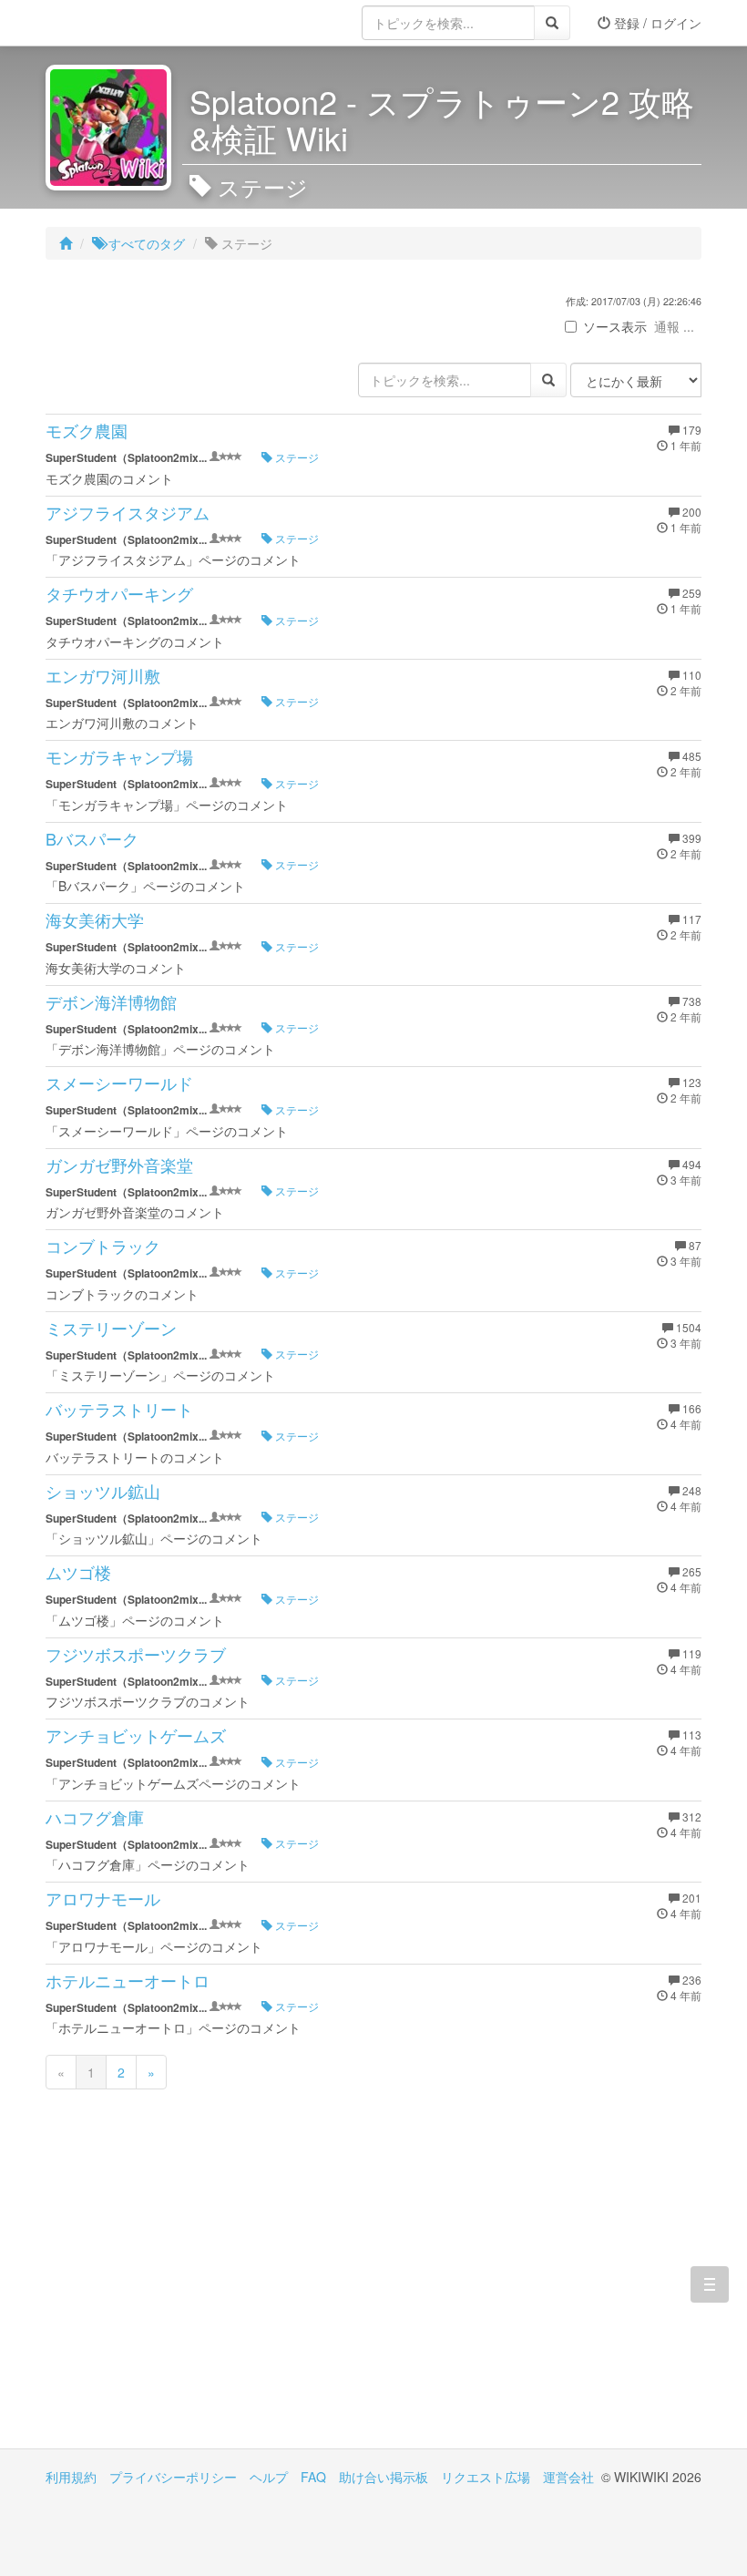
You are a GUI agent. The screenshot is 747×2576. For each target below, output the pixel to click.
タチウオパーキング (119, 593)
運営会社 (568, 2477)
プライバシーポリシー (173, 2477)
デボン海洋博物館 (111, 1001)
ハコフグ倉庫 (95, 1817)
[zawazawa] (118, 23)
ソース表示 (615, 326)
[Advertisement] (210, 2294)
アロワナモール (103, 1898)
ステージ (296, 457)
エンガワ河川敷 (103, 675)
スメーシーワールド (119, 1083)
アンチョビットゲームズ (136, 1735)
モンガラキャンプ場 (119, 756)
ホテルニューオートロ (128, 1980)
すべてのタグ (145, 243)
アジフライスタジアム (128, 512)
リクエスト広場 (486, 2477)
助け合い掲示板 (384, 2477)
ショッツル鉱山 (103, 1491)
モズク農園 (87, 430)
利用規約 (71, 2477)
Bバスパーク (92, 838)
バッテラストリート (119, 1409)
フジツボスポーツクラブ (136, 1654)
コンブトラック (103, 1246)
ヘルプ (269, 2477)
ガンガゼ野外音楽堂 (119, 1165)
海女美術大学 (95, 919)
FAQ (313, 2477)
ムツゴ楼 (78, 1572)
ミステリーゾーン (111, 1328)
